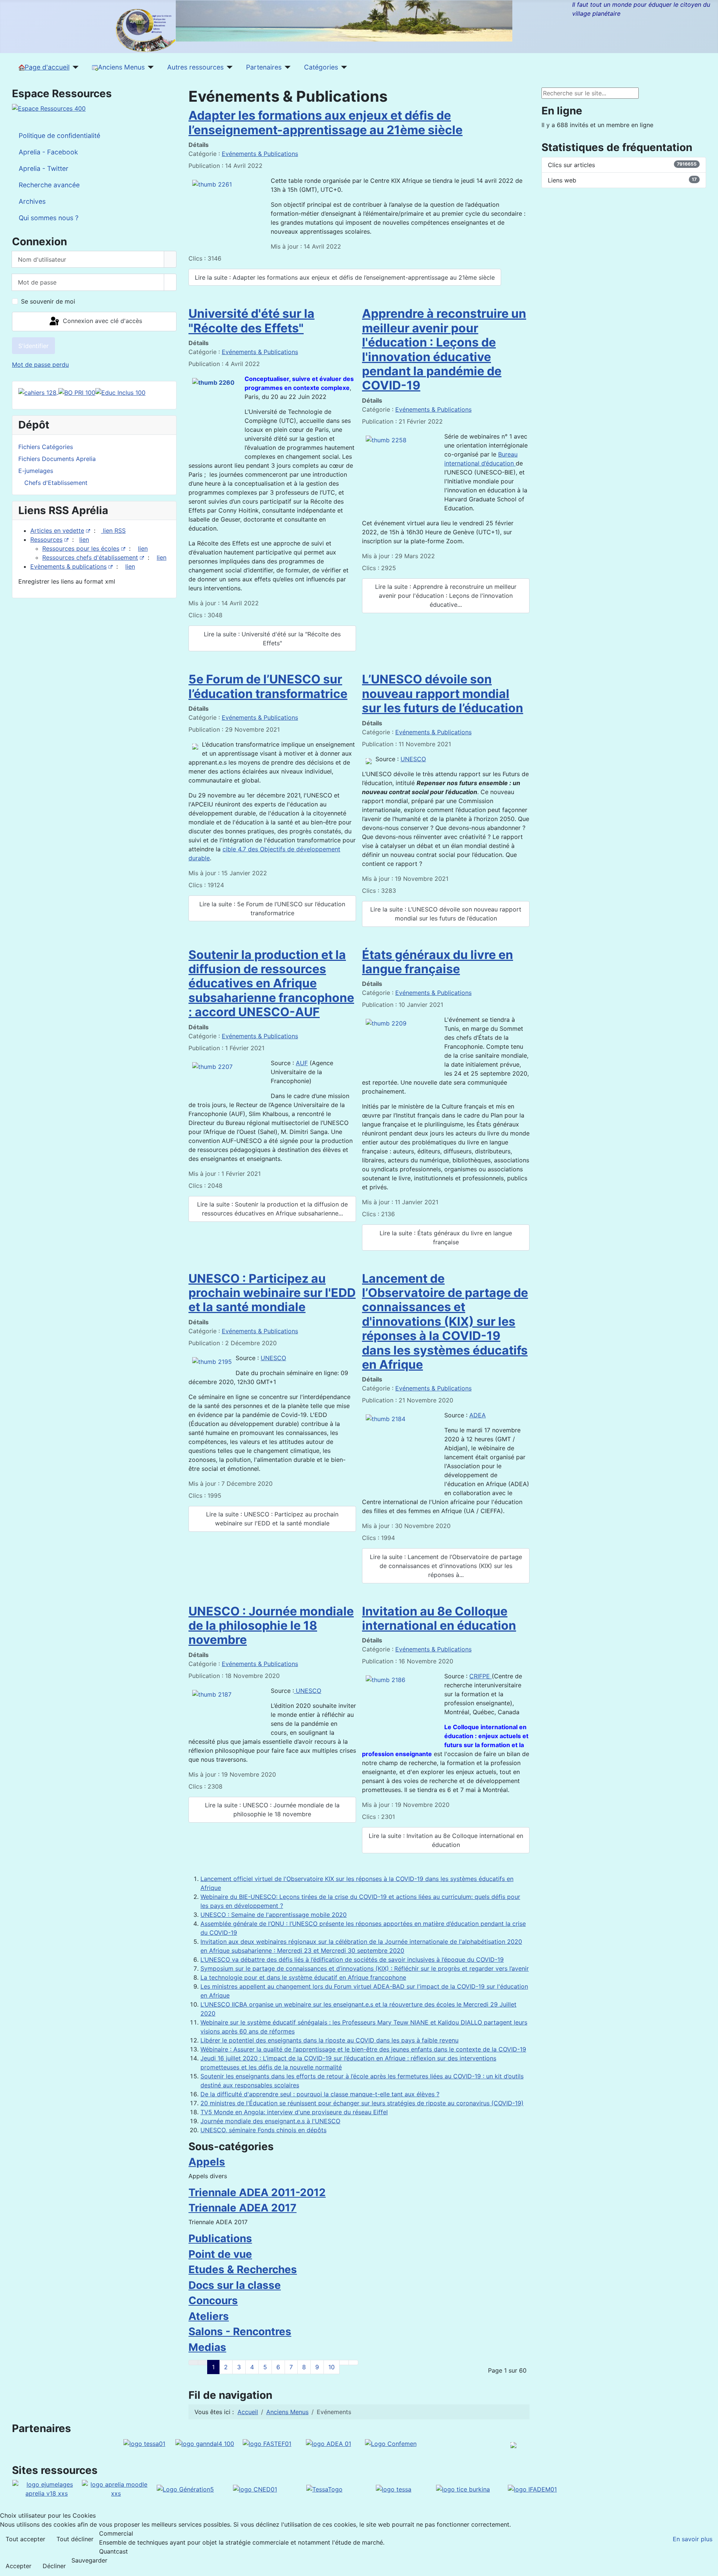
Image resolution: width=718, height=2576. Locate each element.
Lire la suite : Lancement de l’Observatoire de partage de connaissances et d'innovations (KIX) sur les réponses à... (446, 1566)
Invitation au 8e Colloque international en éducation (439, 1618)
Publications (220, 2238)
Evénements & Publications (260, 154)
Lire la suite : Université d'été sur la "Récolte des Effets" (272, 639)
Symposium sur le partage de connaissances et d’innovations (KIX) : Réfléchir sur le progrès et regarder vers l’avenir (365, 1968)
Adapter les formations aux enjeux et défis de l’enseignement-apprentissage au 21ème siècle (326, 122)
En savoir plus (693, 2539)
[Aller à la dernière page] (353, 2363)
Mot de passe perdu (40, 365)
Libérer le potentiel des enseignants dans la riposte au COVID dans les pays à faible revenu (329, 2040)
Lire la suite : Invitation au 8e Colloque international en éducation (446, 1840)
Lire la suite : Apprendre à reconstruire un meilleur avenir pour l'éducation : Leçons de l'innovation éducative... (446, 596)
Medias (207, 2347)
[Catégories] (343, 67)
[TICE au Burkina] (463, 2489)
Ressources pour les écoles (81, 548)
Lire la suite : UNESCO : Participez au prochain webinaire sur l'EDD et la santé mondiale (272, 1519)
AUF (302, 1063)
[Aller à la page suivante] (344, 2363)
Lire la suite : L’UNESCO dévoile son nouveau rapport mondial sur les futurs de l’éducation (446, 914)
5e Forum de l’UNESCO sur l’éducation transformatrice (268, 686)
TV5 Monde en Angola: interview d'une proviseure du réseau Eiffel (294, 2112)
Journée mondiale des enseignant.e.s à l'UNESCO (270, 2121)
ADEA (478, 1415)
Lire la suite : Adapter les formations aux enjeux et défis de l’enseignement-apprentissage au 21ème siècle (345, 277)
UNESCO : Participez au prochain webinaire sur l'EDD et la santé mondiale (272, 1293)
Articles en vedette (57, 531)
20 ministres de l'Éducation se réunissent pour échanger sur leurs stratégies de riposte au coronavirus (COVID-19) (362, 2103)
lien (84, 540)
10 (332, 2367)
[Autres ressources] (228, 67)
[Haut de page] (709, 2567)
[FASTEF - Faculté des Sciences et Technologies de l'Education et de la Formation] (267, 2443)
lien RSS (113, 531)
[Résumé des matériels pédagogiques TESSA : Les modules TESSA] (394, 2489)
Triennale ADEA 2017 (243, 2208)
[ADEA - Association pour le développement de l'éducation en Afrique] (329, 2443)
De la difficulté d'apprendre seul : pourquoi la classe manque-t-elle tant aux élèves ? (320, 2094)
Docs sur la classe (235, 2285)
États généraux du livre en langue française (438, 962)
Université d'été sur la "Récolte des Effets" (251, 321)
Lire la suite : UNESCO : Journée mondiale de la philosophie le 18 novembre (272, 1810)
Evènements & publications (68, 566)
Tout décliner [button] (75, 2539)
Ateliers (209, 2316)
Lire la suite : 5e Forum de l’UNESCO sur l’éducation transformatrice (272, 909)
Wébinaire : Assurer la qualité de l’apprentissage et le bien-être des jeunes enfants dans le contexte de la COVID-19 (363, 2049)
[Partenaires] (286, 67)
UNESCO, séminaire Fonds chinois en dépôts (263, 2130)
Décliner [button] (54, 2566)
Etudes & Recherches (243, 2269)
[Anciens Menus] (149, 67)
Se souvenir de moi (48, 301)
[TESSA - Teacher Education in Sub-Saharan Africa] (144, 2443)
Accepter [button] (19, 2566)
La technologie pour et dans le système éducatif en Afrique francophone (303, 1977)
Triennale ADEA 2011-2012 (257, 2192)
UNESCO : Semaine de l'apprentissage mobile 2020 (274, 1915)
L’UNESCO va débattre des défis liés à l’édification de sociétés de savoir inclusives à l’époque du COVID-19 (352, 1959)
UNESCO (413, 759)
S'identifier (33, 346)
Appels (207, 2162)
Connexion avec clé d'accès (102, 321)
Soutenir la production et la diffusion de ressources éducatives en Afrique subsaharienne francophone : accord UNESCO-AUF (271, 983)
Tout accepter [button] (25, 2539)
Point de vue (220, 2254)
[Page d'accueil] (74, 67)
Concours (213, 2300)
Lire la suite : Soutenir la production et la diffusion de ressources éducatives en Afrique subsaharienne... (272, 1209)
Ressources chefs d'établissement (90, 557)
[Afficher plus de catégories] (526, 2158)
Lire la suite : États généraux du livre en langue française (446, 1238)
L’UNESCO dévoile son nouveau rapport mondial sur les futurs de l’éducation (443, 694)
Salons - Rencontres (240, 2331)
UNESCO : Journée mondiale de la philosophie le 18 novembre (271, 1626)
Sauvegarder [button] (89, 2560)
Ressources (46, 540)
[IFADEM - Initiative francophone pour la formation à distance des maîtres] (532, 2489)
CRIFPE (481, 1676)
